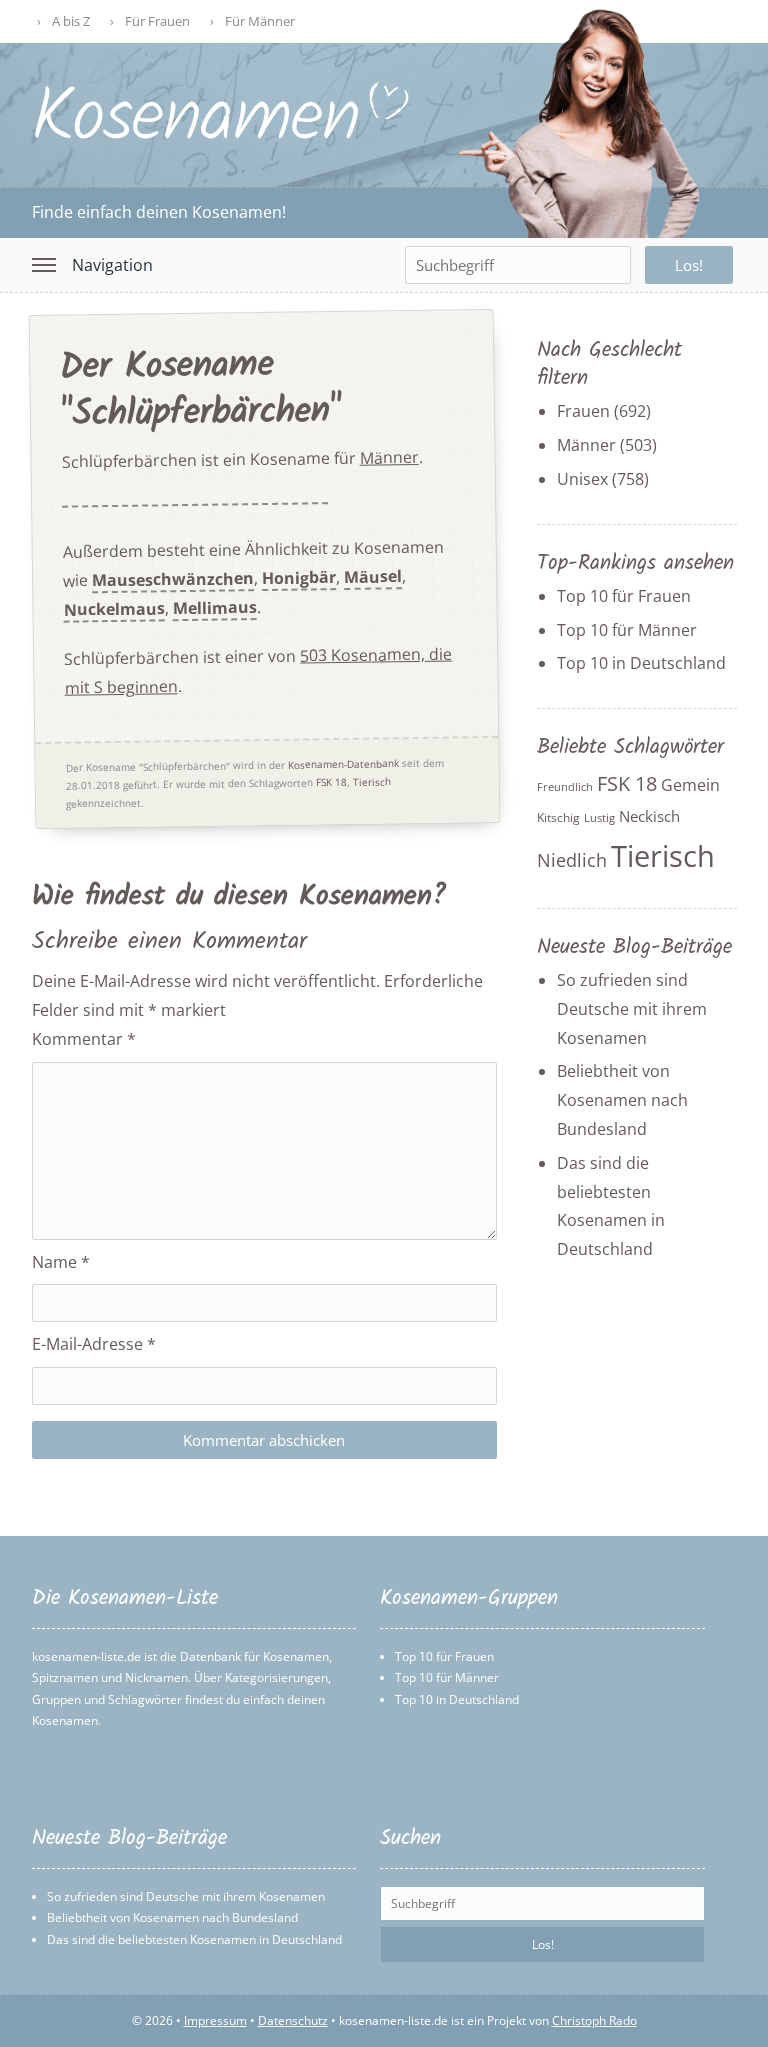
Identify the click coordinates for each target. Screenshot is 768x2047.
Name (61, 1262)
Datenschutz (293, 2020)
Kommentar (84, 1039)
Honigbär (298, 578)
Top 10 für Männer (627, 630)
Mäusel (372, 577)
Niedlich (572, 860)
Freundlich (565, 787)
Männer (388, 457)
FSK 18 (330, 783)
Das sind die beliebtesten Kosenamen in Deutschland (194, 1939)
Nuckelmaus (113, 609)
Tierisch (371, 782)
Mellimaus (214, 608)
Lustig (599, 818)
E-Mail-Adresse (94, 1344)
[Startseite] (221, 137)
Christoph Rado (594, 2020)
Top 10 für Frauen (624, 596)
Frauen (583, 411)
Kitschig (558, 817)
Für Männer (260, 21)
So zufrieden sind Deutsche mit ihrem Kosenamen (632, 1009)
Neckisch (649, 816)
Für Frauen (157, 21)
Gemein (690, 785)
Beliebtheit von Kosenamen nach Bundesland (622, 1100)
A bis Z (71, 21)
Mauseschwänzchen (172, 580)
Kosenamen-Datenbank (342, 764)
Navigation (112, 265)
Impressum (215, 2020)
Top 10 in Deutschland (641, 663)
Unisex (582, 479)
